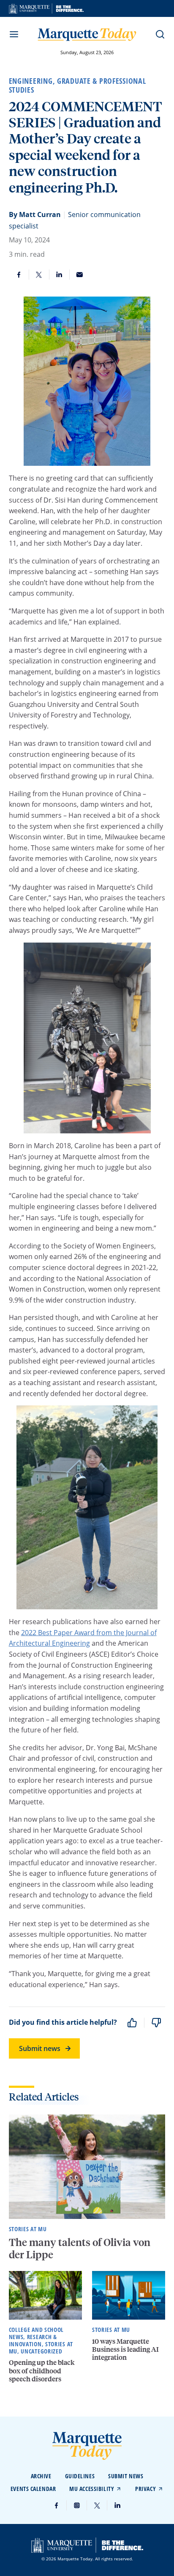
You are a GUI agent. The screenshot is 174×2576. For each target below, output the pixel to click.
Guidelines (80, 2476)
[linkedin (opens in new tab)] (117, 2505)
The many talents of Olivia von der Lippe (80, 2248)
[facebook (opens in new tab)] (57, 2505)
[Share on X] (39, 275)
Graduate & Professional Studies (77, 85)
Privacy (145, 2489)
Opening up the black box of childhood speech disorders (42, 2370)
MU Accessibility (92, 2489)
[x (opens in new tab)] (97, 2505)
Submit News (126, 2476)
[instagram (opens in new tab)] (77, 2505)
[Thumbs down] (156, 2023)
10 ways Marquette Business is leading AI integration (125, 2349)
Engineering (31, 81)
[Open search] (160, 34)
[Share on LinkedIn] (60, 275)
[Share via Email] (80, 275)
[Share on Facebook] (19, 275)
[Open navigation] (14, 34)
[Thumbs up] (132, 2023)
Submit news (40, 2048)
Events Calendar (33, 2489)
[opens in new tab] (46, 8)
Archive (41, 2476)
